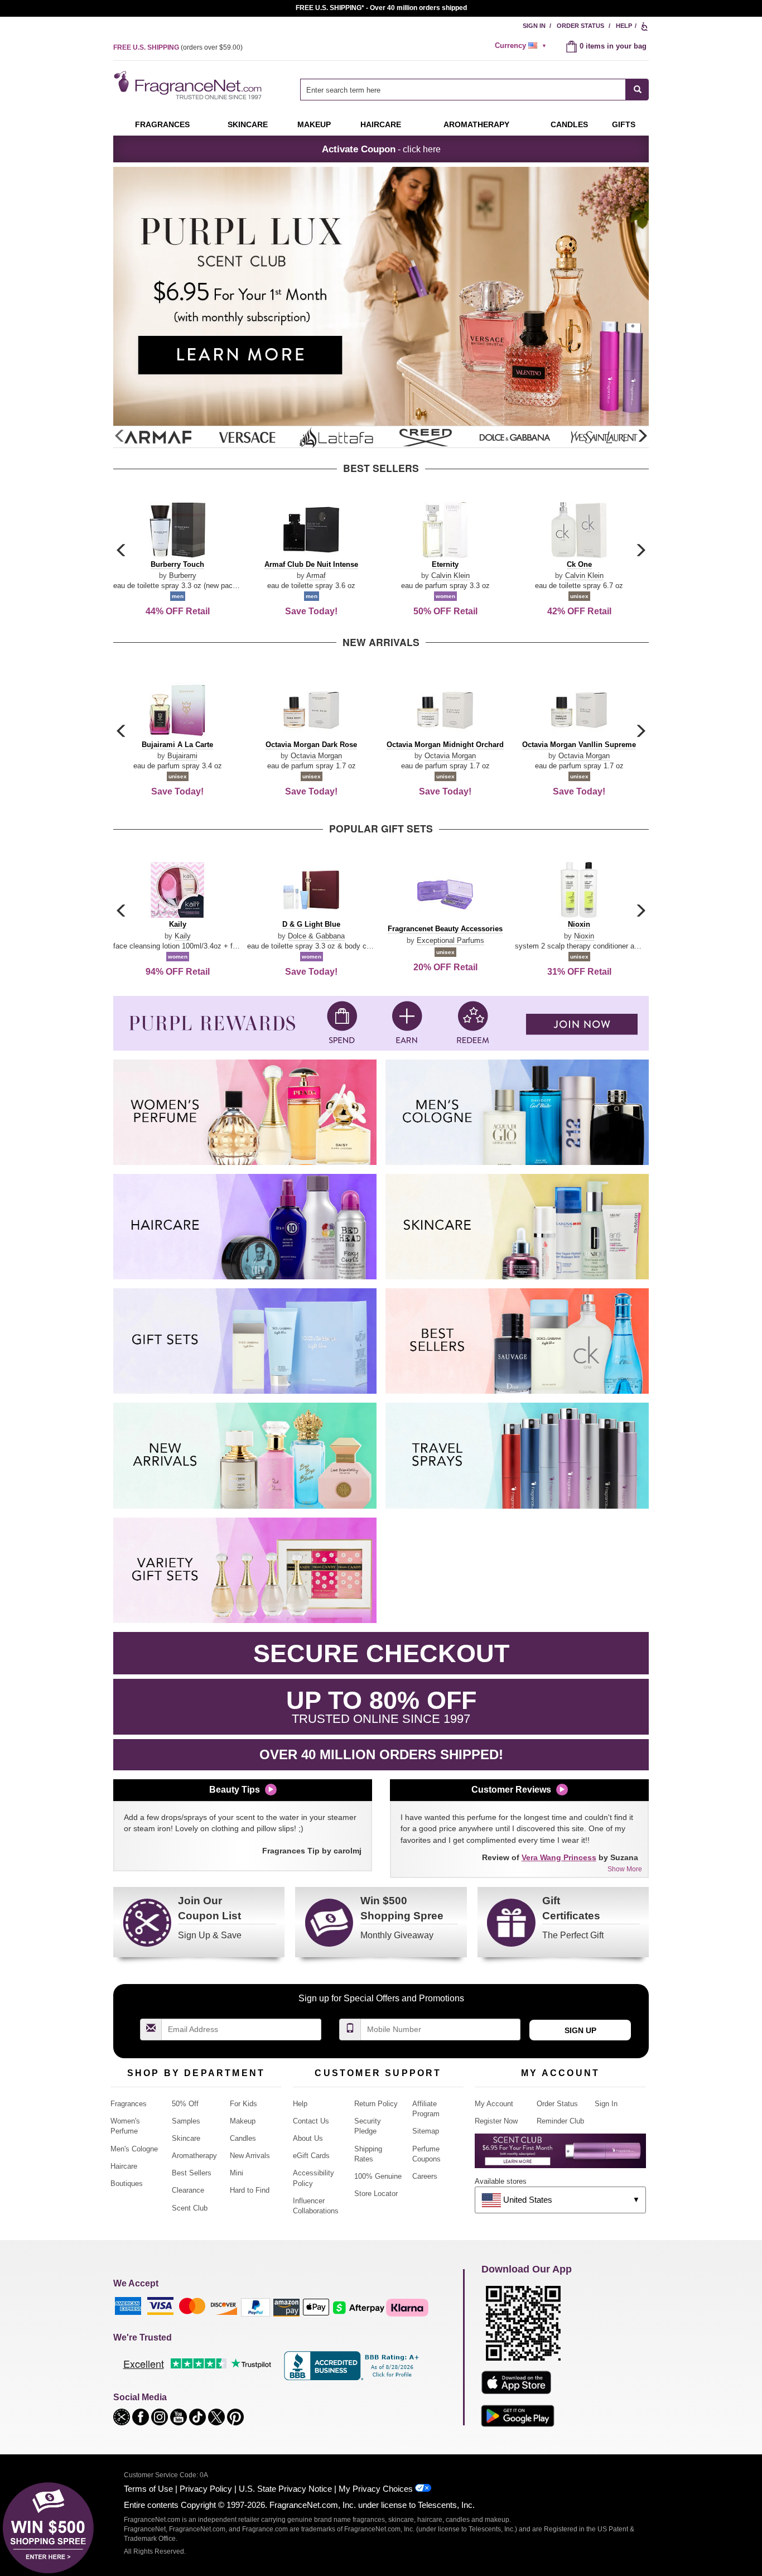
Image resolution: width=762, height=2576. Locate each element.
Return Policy (376, 2104)
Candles (243, 2138)
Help (624, 26)
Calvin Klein (450, 576)
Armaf (316, 576)
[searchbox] (463, 90)
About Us (308, 2138)
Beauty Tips (235, 1790)
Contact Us (311, 2121)
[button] (642, 436)
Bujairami (182, 756)
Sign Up (580, 2030)
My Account (494, 2104)
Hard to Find (250, 2190)
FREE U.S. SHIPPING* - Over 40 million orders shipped (381, 8)
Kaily (183, 936)
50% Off (185, 2104)
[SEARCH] (637, 90)
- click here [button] (381, 149)
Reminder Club (560, 2121)
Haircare (381, 124)
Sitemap (426, 2131)
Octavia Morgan (316, 756)
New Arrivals (250, 2156)
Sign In (534, 26)
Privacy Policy (206, 2489)
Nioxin (584, 936)
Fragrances (162, 124)
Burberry (183, 576)
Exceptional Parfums (450, 940)
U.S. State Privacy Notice (285, 2489)
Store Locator (376, 2194)
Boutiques (127, 2183)
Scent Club (190, 2208)
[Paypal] (255, 2307)
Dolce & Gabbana (316, 936)
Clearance (188, 2190)
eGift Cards (311, 2156)
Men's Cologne (134, 2149)
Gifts (624, 124)
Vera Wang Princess (559, 1857)
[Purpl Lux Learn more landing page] (560, 2155)
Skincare (248, 124)
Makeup (314, 124)
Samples (186, 2121)
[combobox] (474, 90)
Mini (237, 2173)
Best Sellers (192, 2173)
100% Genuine (378, 2176)
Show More (625, 1869)
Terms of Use (148, 2489)
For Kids (243, 2104)
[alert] (522, 46)
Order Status (580, 26)
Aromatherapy (194, 2156)
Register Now (496, 2121)
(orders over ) (178, 47)
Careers (425, 2176)
